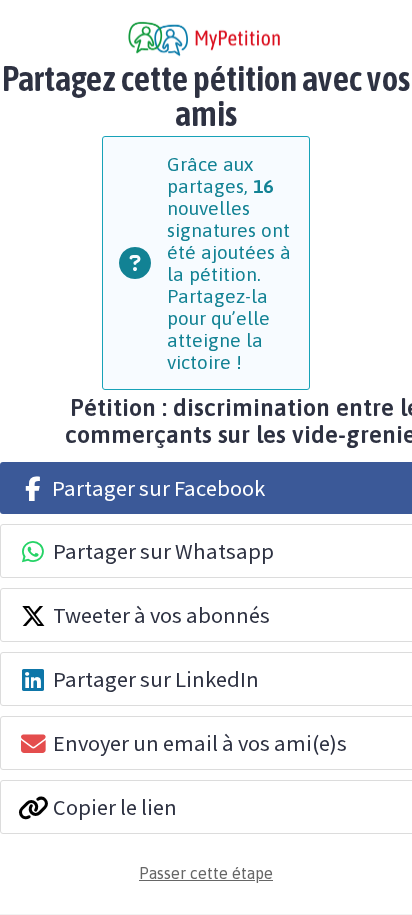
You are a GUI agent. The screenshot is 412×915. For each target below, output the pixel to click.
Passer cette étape (206, 873)
